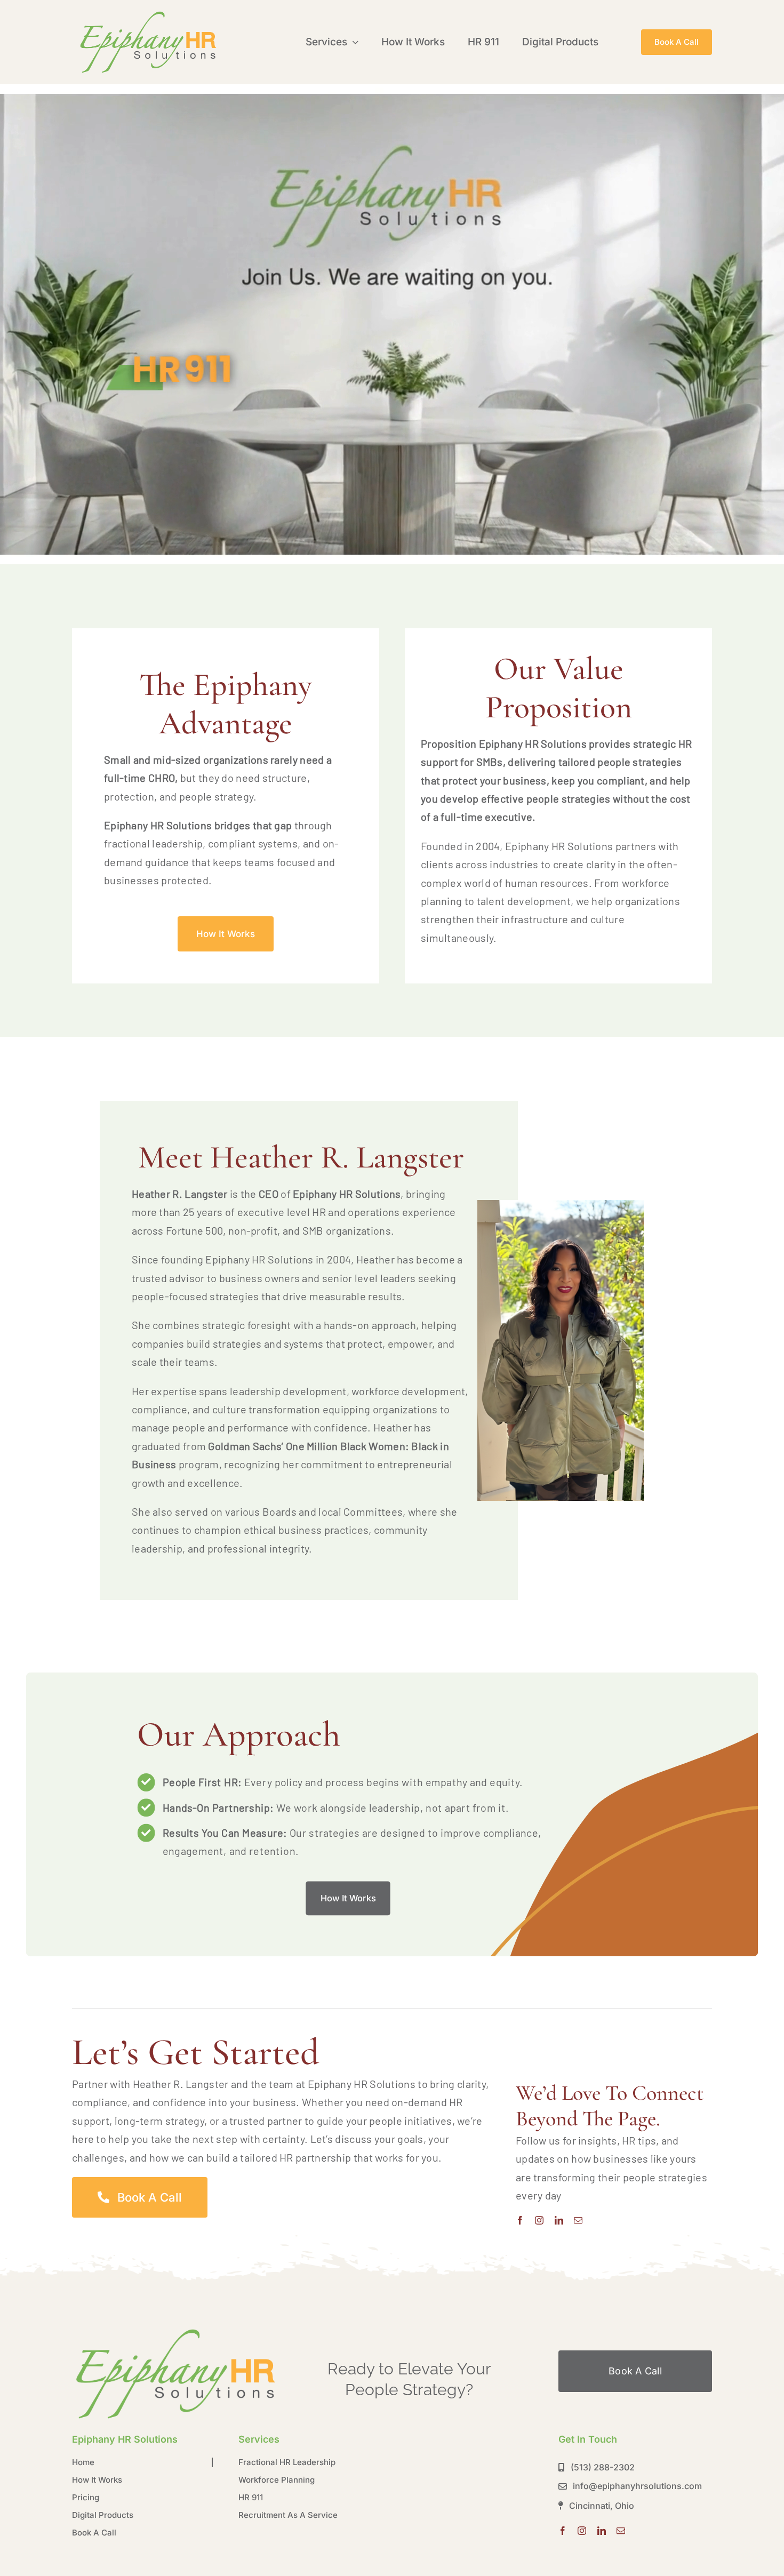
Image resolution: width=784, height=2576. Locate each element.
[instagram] (539, 2220)
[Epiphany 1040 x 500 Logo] (148, 13)
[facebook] (520, 2220)
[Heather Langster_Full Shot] (176, 2330)
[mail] (578, 2220)
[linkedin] (559, 2220)
